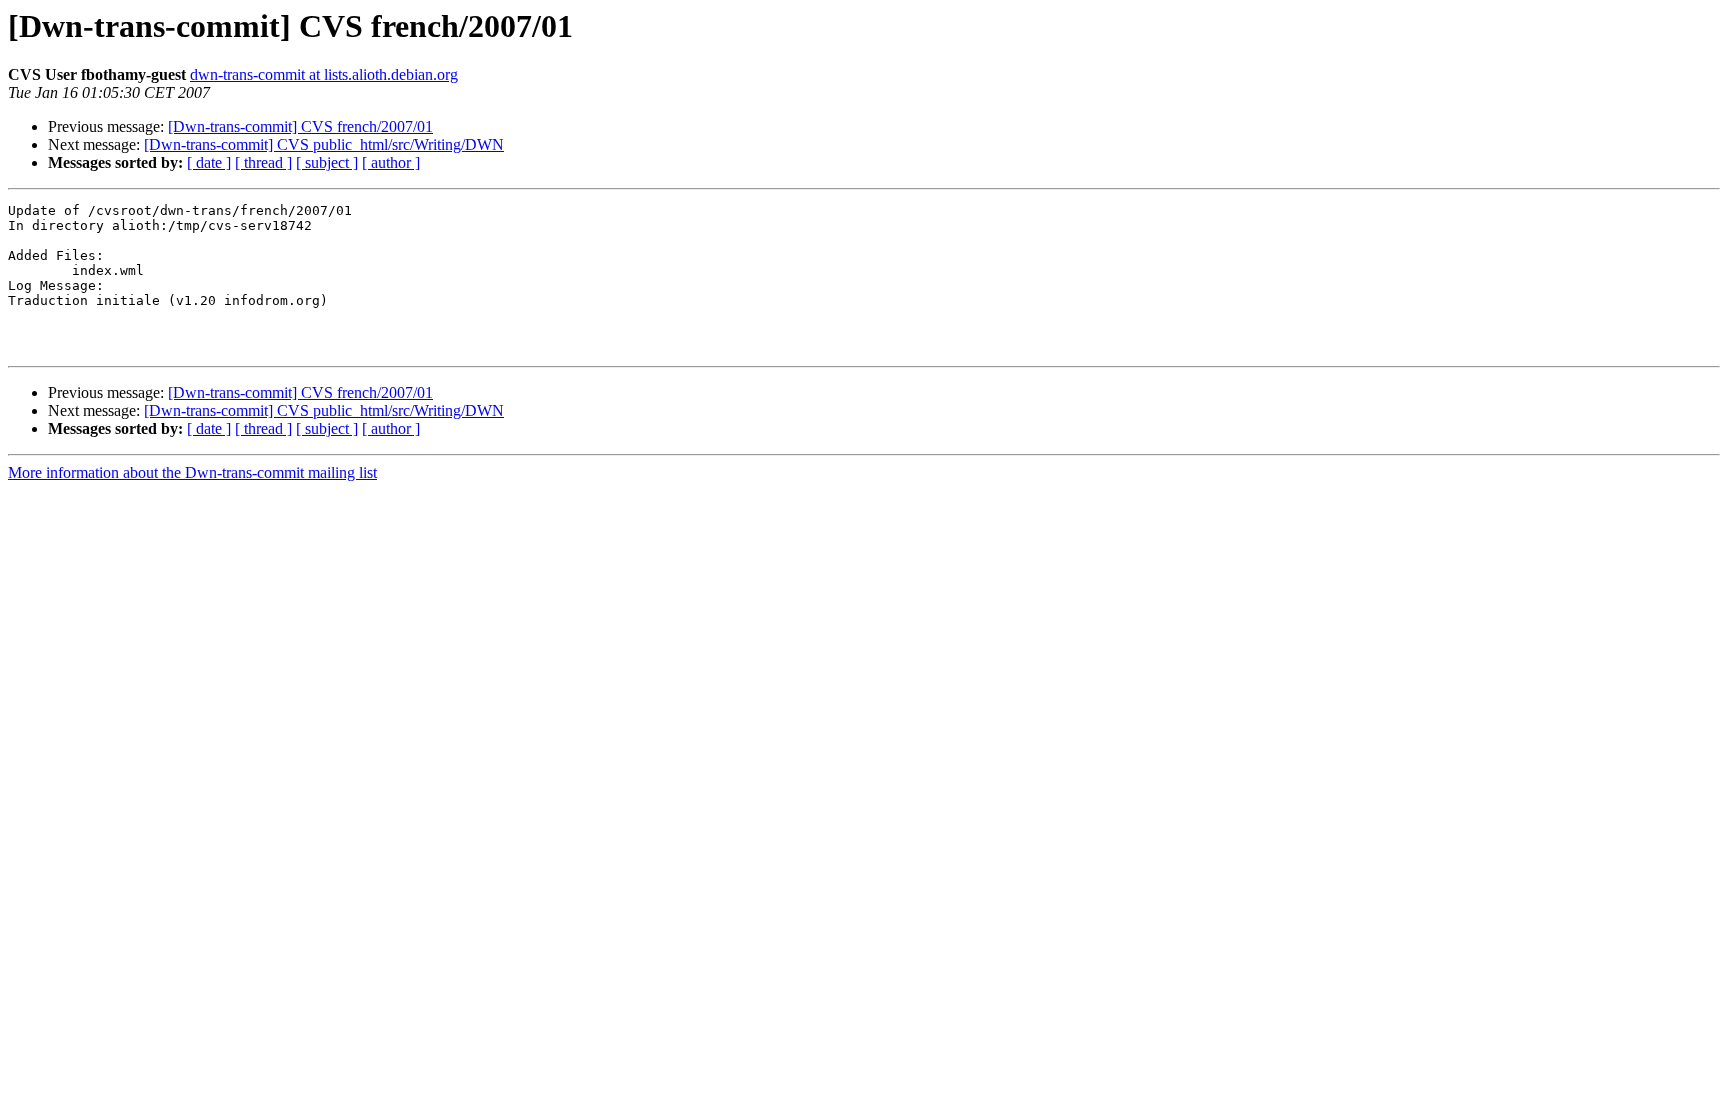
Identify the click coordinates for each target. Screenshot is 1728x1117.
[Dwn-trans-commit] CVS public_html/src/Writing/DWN (324, 144)
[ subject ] (327, 162)
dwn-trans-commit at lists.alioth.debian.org (324, 74)
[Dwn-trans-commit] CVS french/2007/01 (300, 126)
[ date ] (209, 162)
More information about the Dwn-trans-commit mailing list (192, 472)
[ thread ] (263, 162)
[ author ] (391, 162)
